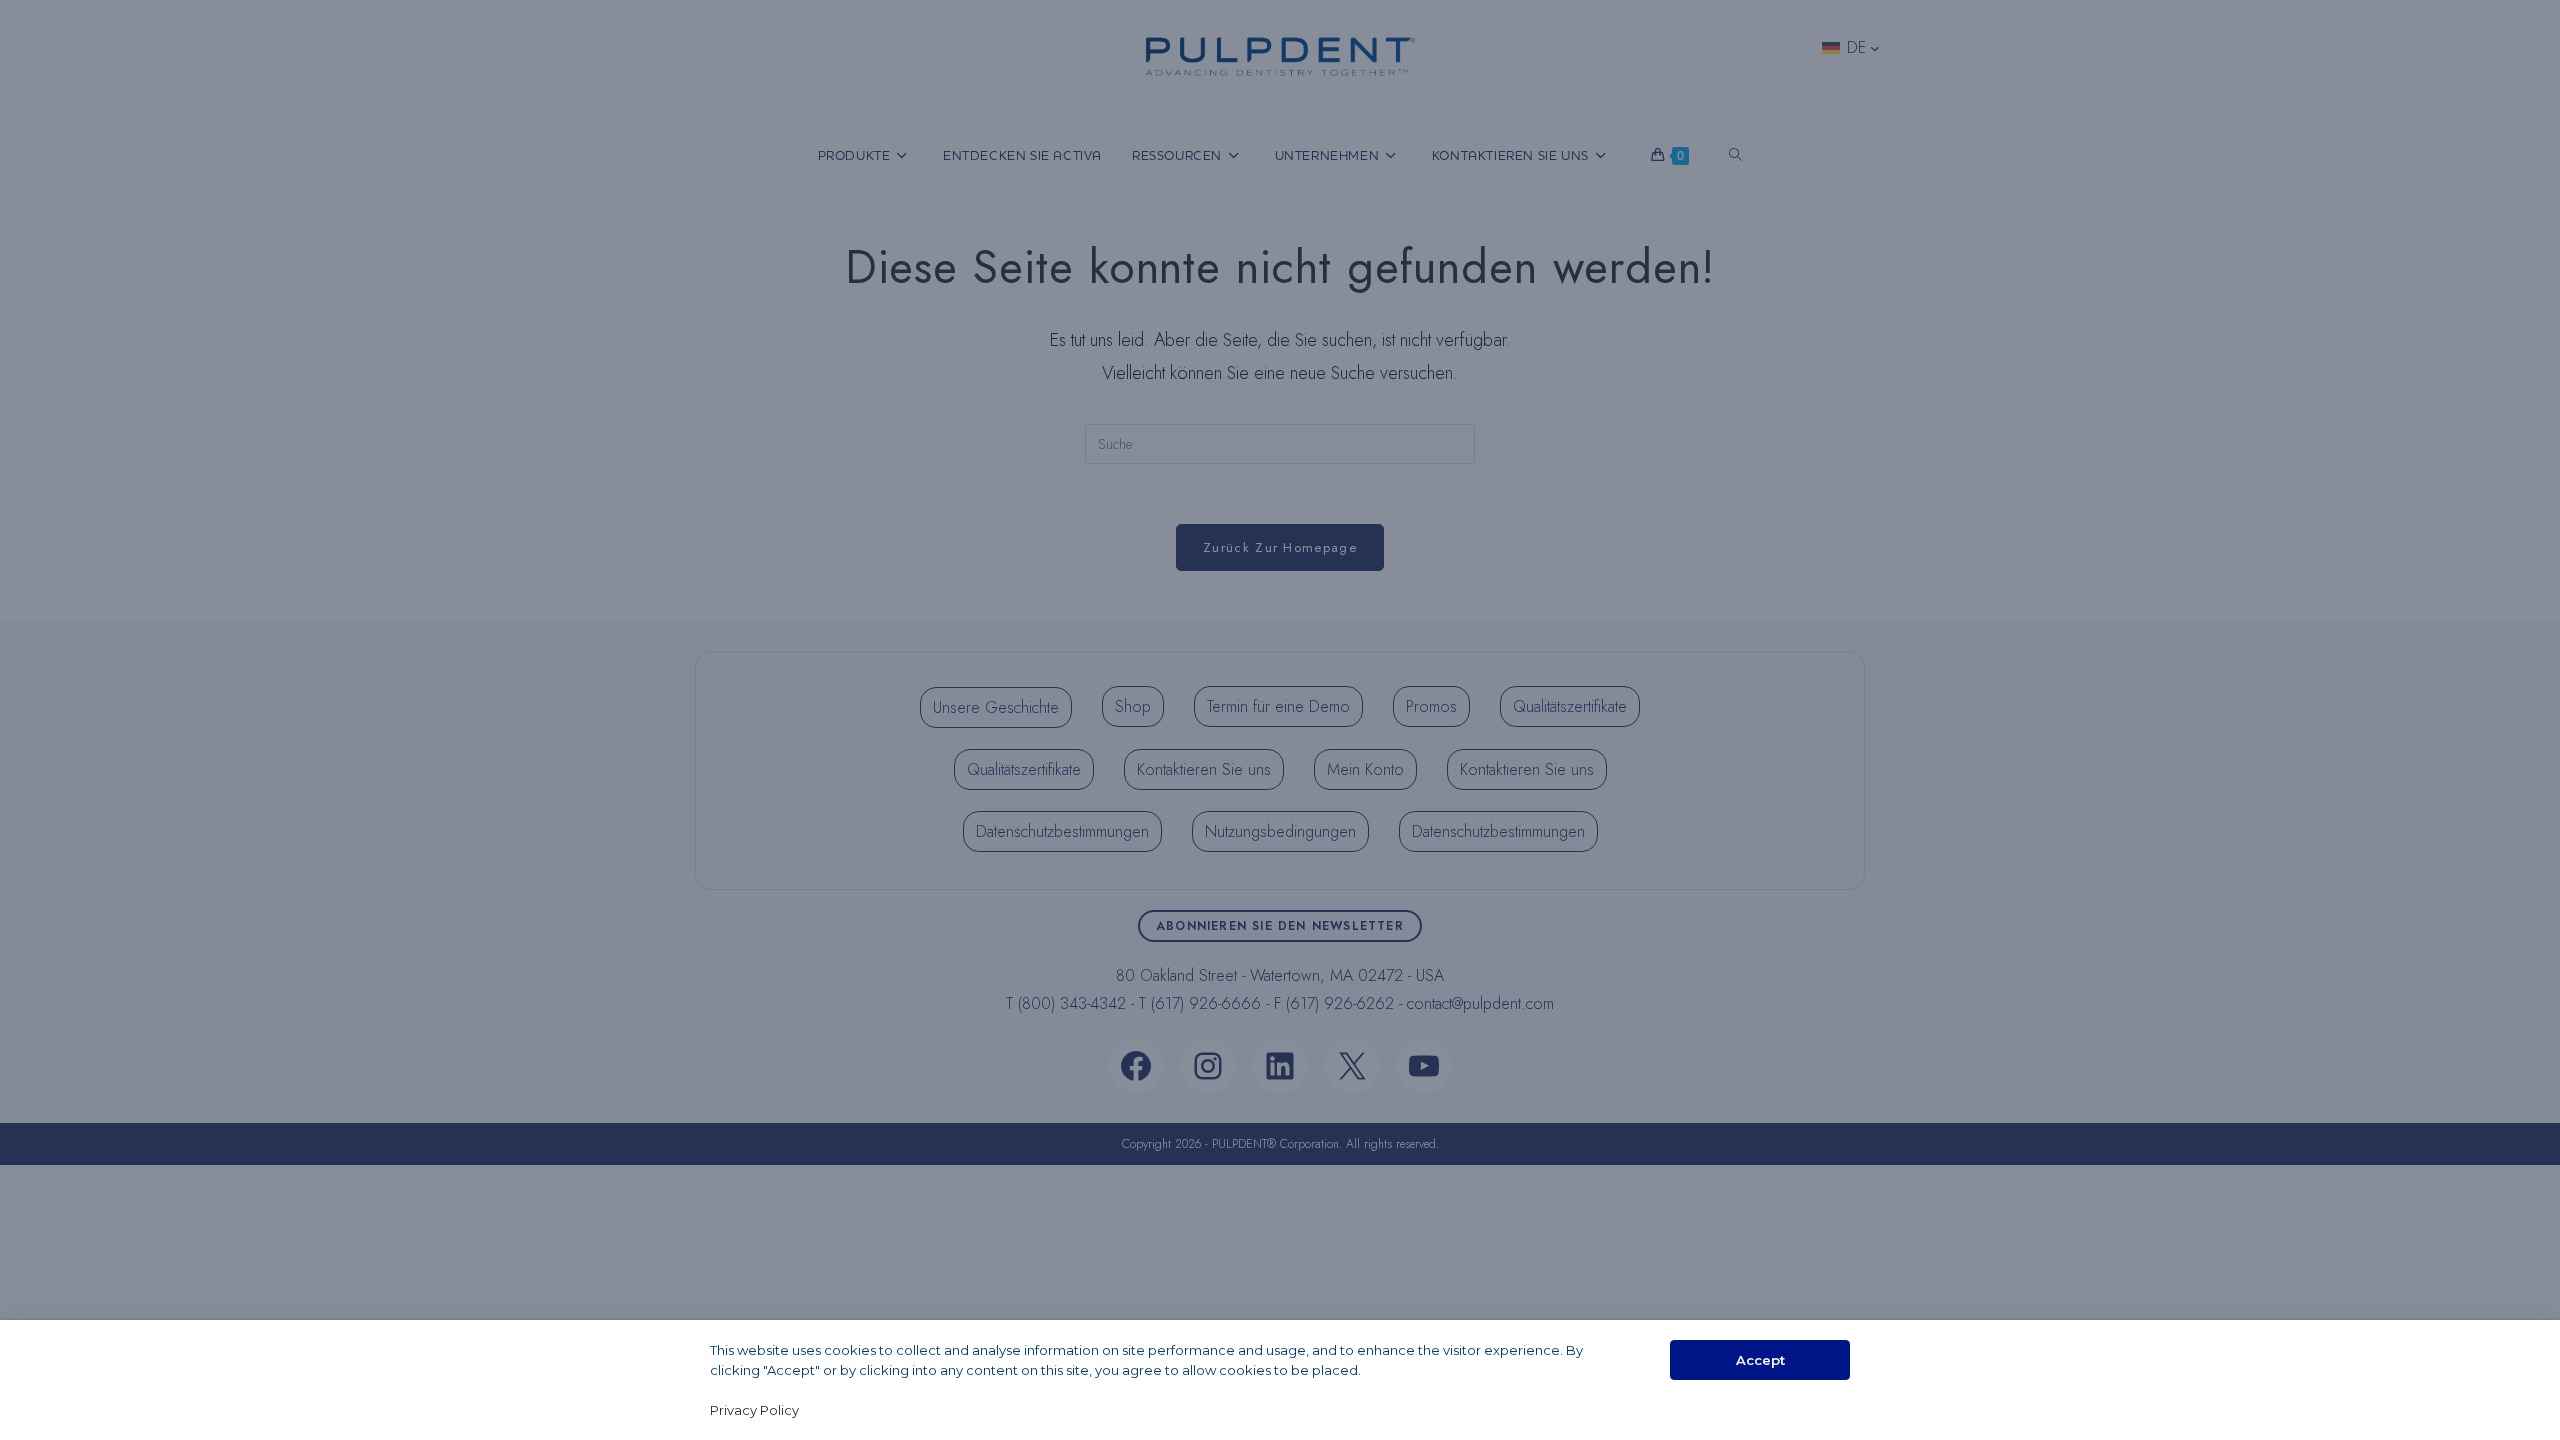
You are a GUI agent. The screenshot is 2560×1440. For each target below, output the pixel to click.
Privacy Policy (754, 1410)
